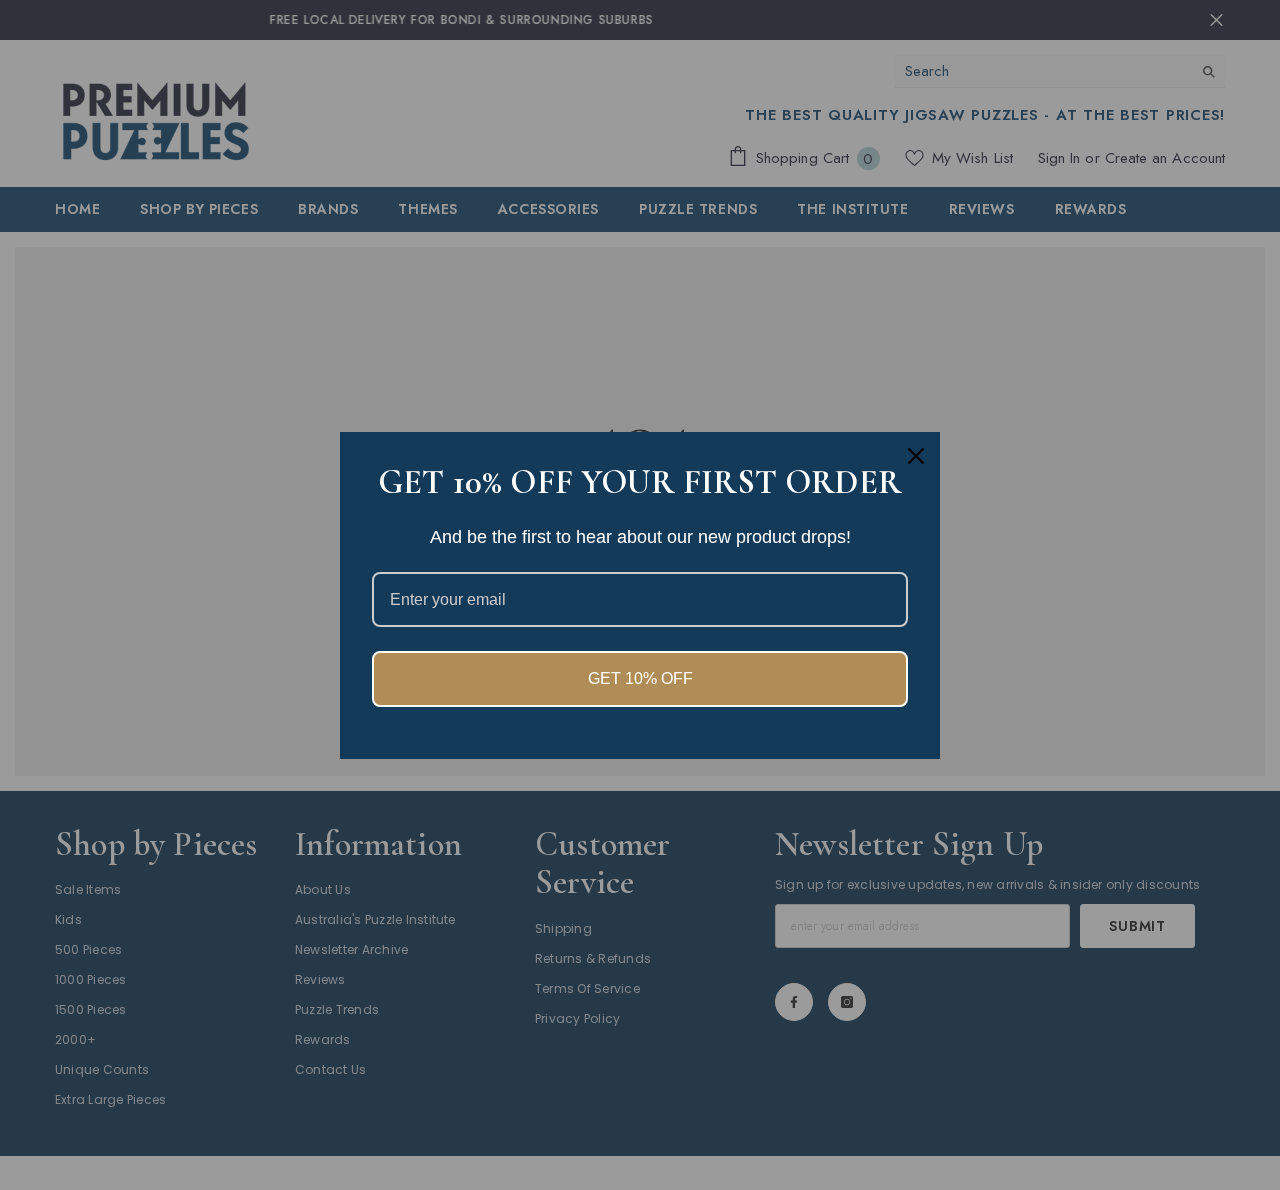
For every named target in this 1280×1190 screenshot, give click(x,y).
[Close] (916, 456)
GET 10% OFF (640, 678)
